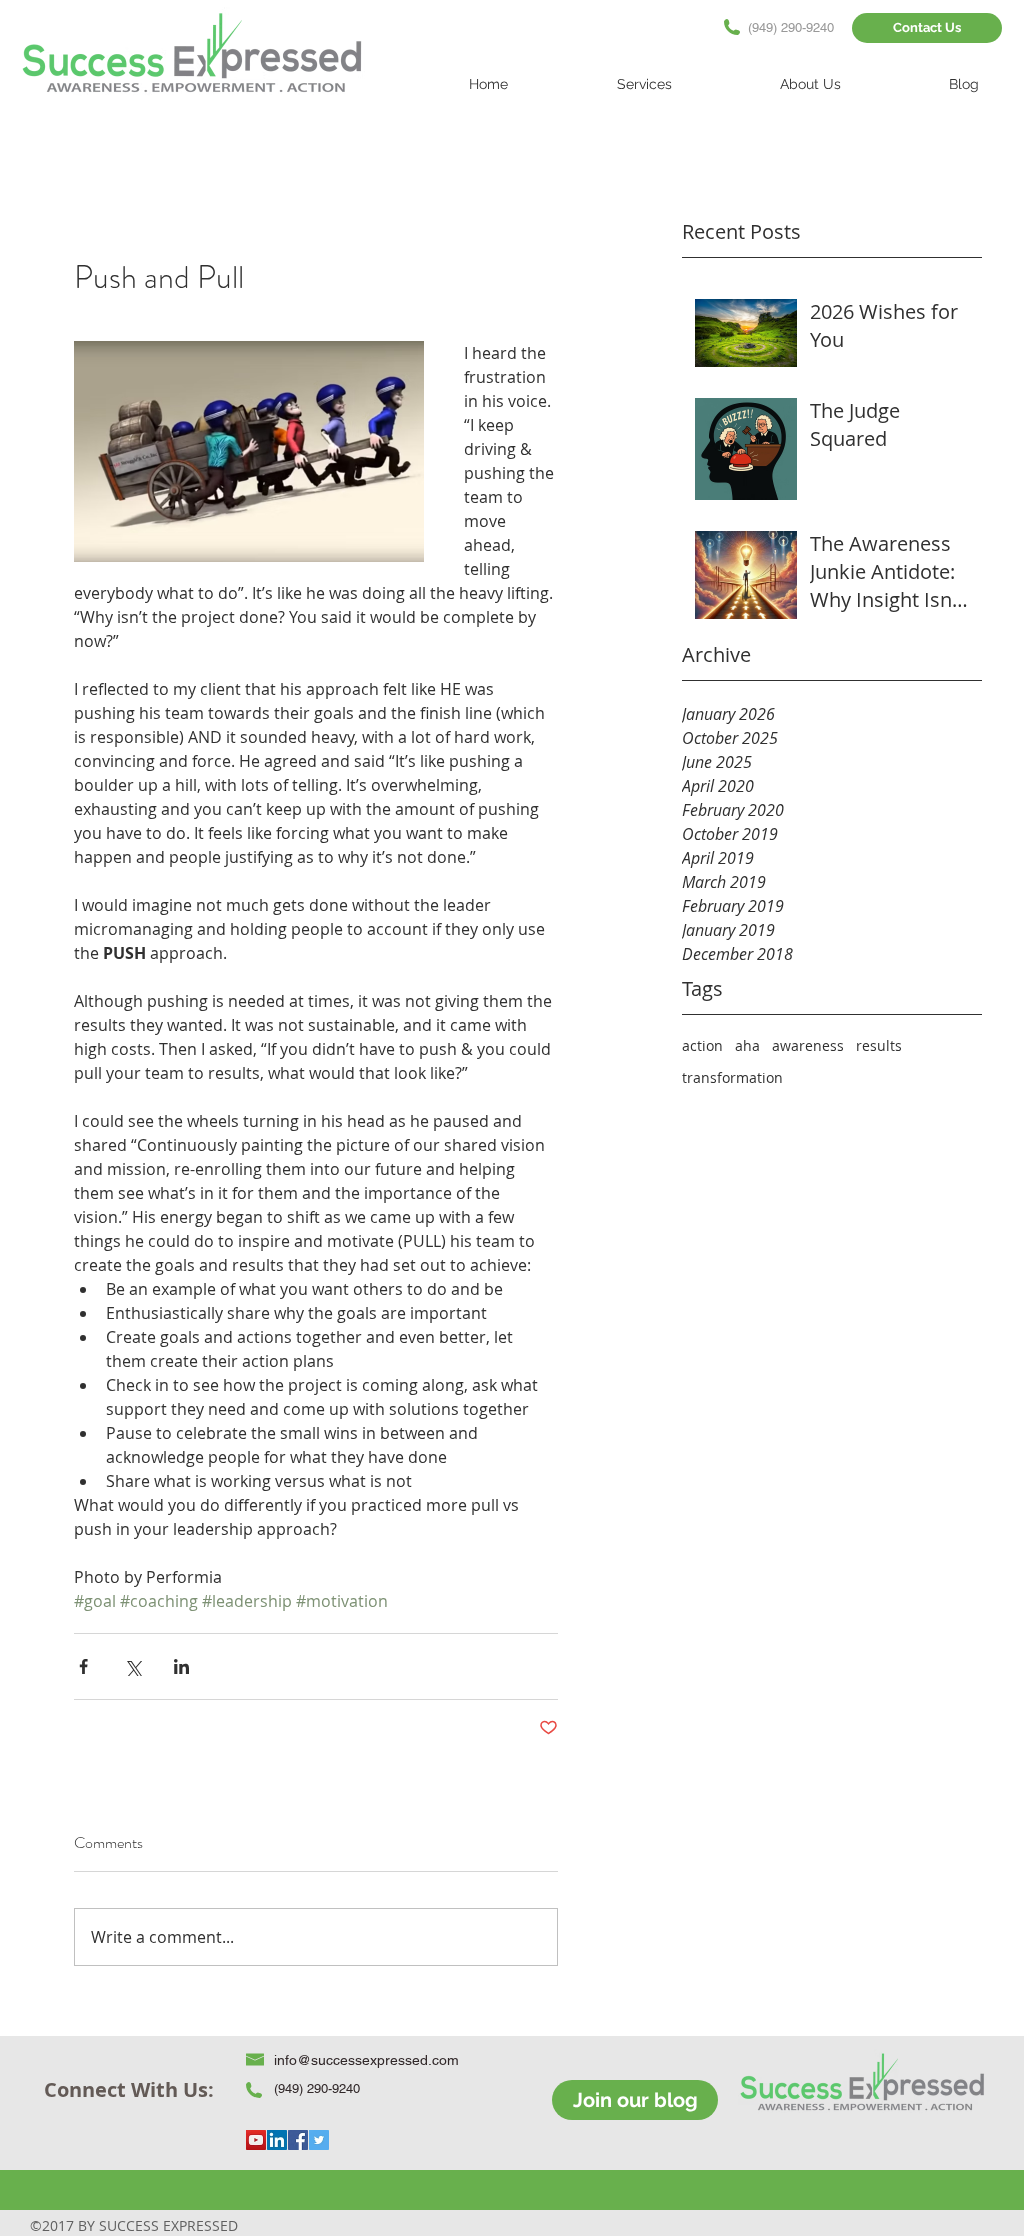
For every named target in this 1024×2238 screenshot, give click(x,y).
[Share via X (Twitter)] (132, 1666)
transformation (732, 1077)
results (879, 1045)
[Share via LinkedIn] (181, 1666)
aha (747, 1045)
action (702, 1045)
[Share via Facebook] (83, 1666)
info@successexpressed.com (366, 2060)
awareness (808, 1045)
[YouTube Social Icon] (256, 2140)
